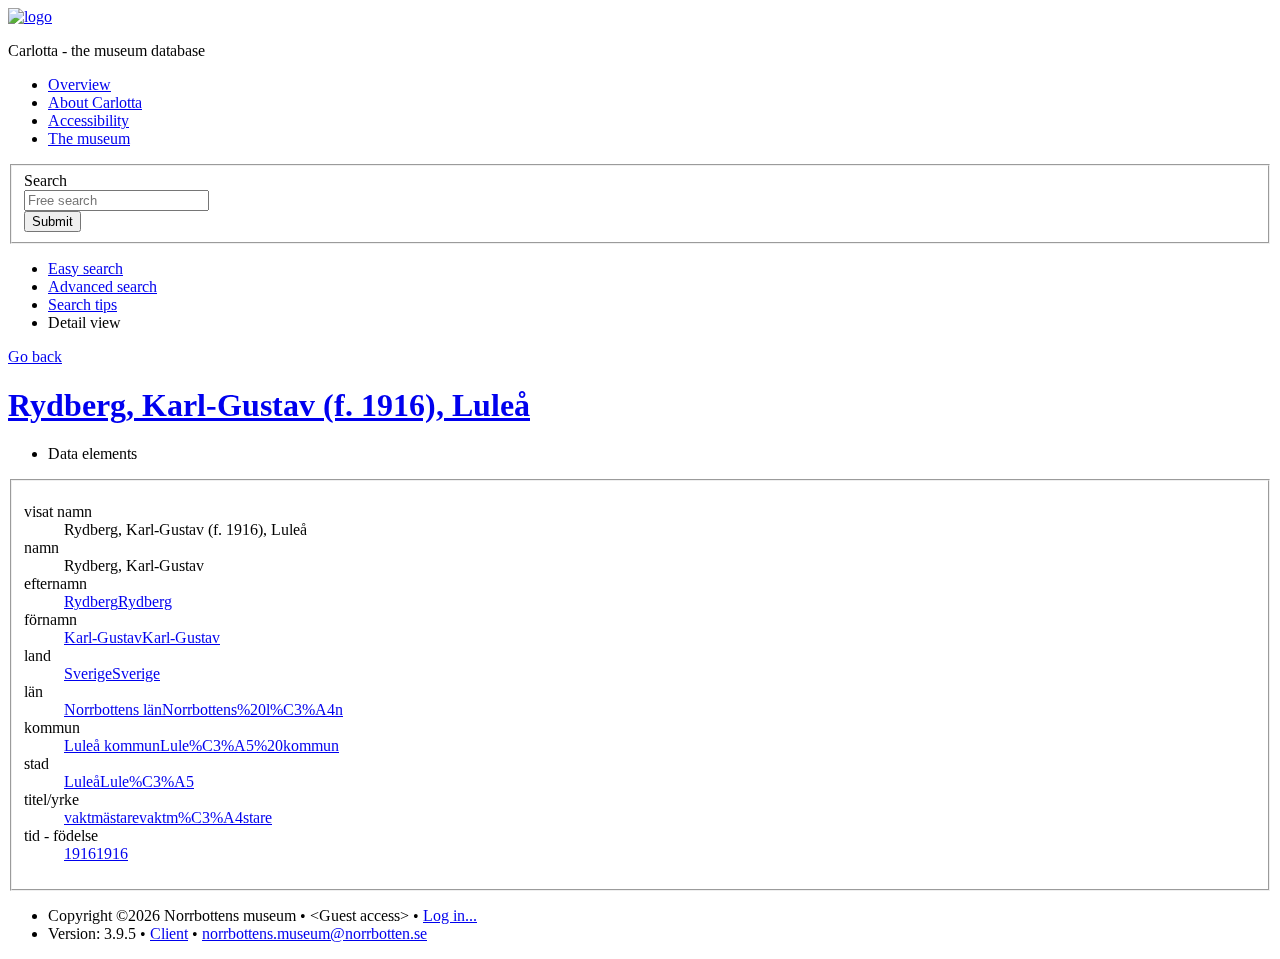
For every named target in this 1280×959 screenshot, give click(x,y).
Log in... (450, 915)
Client (169, 933)
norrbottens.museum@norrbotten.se (314, 933)
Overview (79, 84)
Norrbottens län (203, 709)
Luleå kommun (201, 745)
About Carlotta (95, 102)
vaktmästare (168, 817)
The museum (89, 138)
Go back (35, 356)
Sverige (112, 673)
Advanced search (102, 286)
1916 (96, 853)
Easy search (85, 268)
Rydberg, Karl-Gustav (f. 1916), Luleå (269, 405)
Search (45, 180)
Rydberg (118, 601)
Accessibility (88, 120)
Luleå (129, 781)
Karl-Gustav (142, 637)
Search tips (82, 304)
